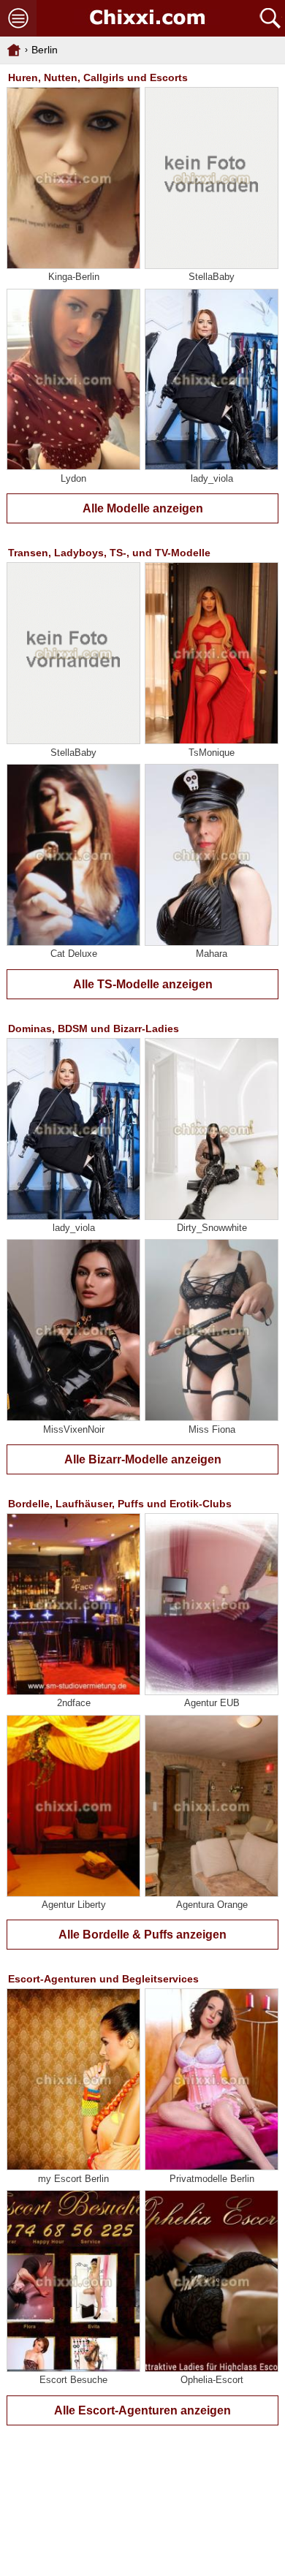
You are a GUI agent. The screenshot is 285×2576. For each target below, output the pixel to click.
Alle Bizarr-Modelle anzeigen (143, 1459)
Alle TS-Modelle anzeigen (143, 984)
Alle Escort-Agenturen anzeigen (142, 2410)
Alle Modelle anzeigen (143, 508)
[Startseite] (147, 18)
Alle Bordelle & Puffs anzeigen (142, 1935)
